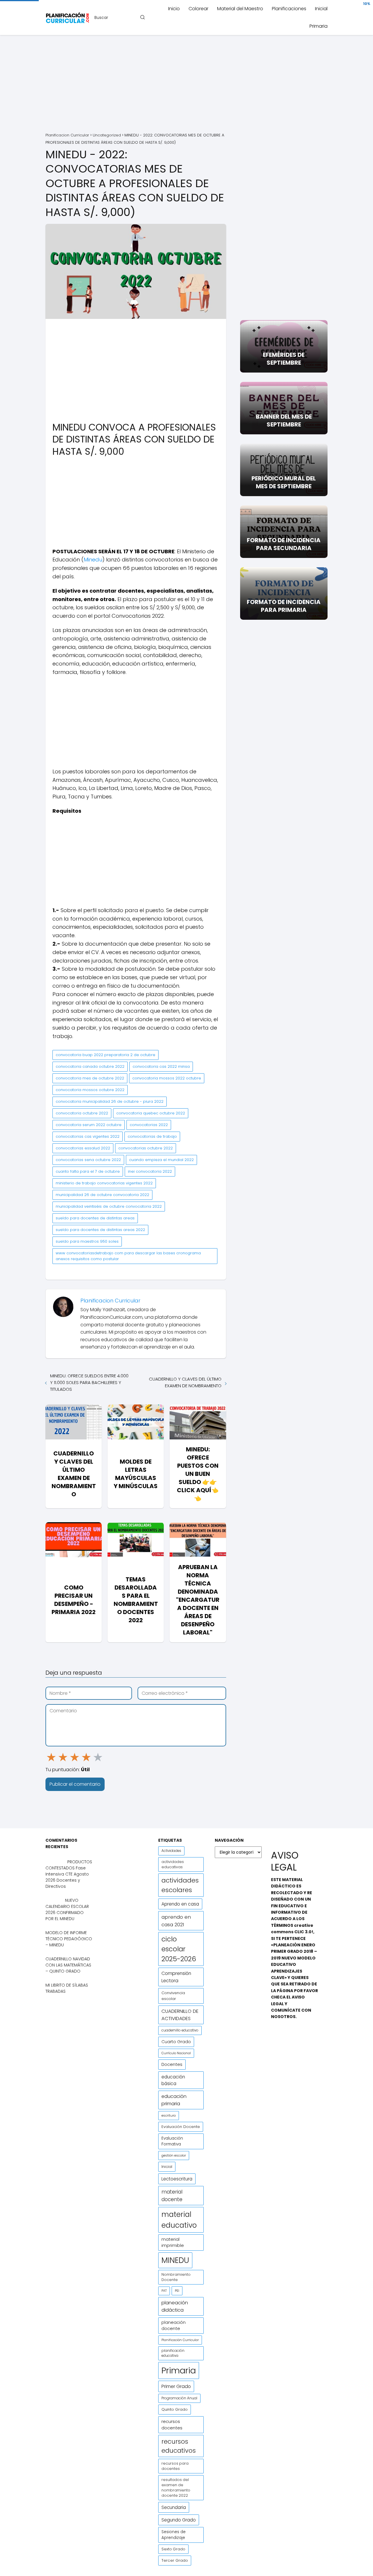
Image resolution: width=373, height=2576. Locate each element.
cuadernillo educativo (180, 2030)
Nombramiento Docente (176, 2277)
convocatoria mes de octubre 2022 (90, 1078)
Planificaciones (289, 9)
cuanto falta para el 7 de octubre (88, 1171)
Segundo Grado (179, 2520)
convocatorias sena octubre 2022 (88, 1160)
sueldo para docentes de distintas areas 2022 (100, 1230)
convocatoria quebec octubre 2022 (151, 1113)
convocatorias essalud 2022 (83, 1148)
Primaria (319, 26)
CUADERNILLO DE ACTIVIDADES (180, 2015)
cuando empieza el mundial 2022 (161, 1160)
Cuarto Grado (176, 2042)
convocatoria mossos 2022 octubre (167, 1078)
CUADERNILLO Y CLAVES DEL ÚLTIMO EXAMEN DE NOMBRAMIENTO (185, 1382)
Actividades (171, 1851)
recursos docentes (172, 2425)
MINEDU (175, 2260)
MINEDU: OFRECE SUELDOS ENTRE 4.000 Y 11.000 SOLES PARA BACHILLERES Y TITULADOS (89, 1382)
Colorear (198, 9)
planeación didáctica (175, 2306)
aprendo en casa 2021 (176, 1921)
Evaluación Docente (181, 2127)
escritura (169, 2115)
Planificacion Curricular (110, 1301)
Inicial (321, 9)
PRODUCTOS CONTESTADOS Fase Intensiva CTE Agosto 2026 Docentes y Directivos (69, 1874)
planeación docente (174, 2325)
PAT (164, 2291)
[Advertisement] (186, 85)
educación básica (173, 2080)
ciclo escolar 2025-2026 (179, 1949)
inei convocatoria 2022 (150, 1171)
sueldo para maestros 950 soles (87, 1241)
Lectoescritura (177, 2179)
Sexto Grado (173, 2549)
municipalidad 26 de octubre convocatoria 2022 (102, 1195)
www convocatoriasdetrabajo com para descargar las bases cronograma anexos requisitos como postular (128, 1256)
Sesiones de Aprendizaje (174, 2535)
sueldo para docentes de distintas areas (95, 1218)
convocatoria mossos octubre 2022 (90, 1090)
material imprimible (173, 2242)
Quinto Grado (175, 2409)
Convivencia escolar (173, 1996)
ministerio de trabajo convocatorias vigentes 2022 (104, 1183)
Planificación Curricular (180, 2340)
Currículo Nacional (176, 2053)
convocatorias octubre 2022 (146, 1148)
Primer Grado (176, 2386)
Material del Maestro (240, 9)
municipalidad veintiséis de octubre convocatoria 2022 (109, 1206)
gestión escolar (174, 2155)
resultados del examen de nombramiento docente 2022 (176, 2488)
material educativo (179, 2220)
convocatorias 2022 (149, 1125)
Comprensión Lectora (176, 1977)
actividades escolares (180, 1885)
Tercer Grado (175, 2560)
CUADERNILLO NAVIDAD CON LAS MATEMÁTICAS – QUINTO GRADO (68, 1965)
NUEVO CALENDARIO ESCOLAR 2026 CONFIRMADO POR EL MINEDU (67, 1909)
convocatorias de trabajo (152, 1136)
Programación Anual (179, 2398)
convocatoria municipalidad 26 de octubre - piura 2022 (110, 1101)
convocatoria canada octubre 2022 (90, 1066)
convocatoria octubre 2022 (82, 1113)
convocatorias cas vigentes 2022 (88, 1136)
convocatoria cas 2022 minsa (161, 1066)
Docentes (172, 2064)
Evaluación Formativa (172, 2141)
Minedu (93, 560)
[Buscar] (142, 17)
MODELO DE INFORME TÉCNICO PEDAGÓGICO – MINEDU (69, 1939)
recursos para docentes (175, 2466)
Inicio (174, 9)
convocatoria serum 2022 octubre (89, 1125)
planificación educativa (173, 2353)
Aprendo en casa (180, 1904)
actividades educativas (173, 1864)
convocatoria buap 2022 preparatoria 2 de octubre (105, 1055)
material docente (172, 2196)
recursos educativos (179, 2446)
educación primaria (174, 2100)
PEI (177, 2291)
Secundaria (174, 2507)
